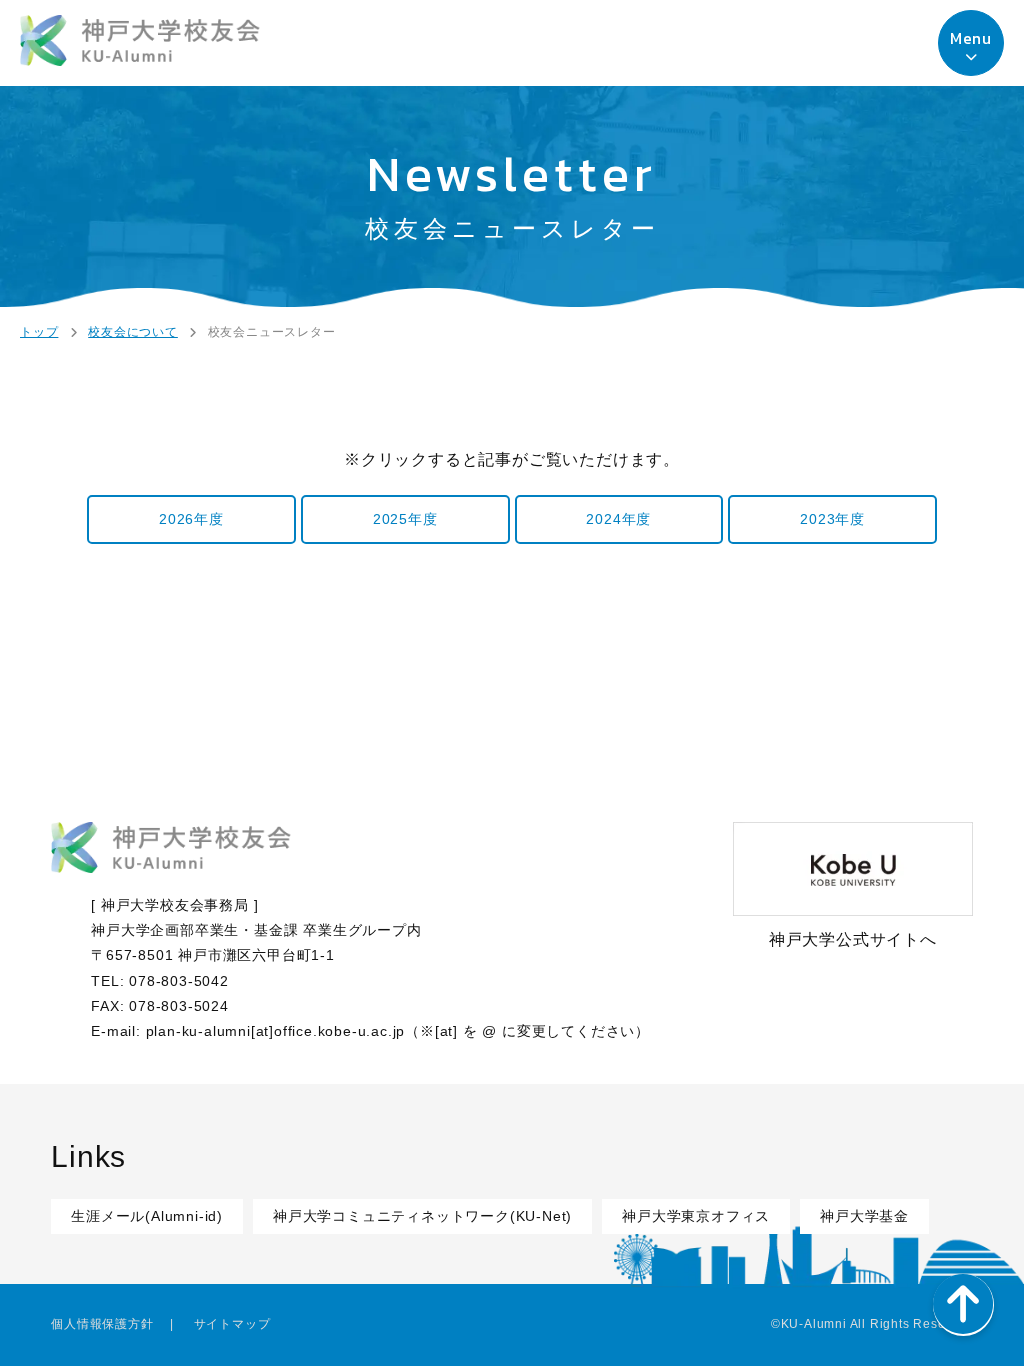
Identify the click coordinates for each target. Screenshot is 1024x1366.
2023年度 (832, 519)
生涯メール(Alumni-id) (147, 1216)
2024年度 (618, 519)
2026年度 (191, 519)
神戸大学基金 (864, 1216)
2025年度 (405, 519)
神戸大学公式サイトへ (853, 939)
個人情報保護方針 (102, 1324)
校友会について (133, 332)
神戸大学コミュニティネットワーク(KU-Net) (422, 1216)
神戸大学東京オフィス (696, 1216)
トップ (39, 332)
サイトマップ (232, 1324)
